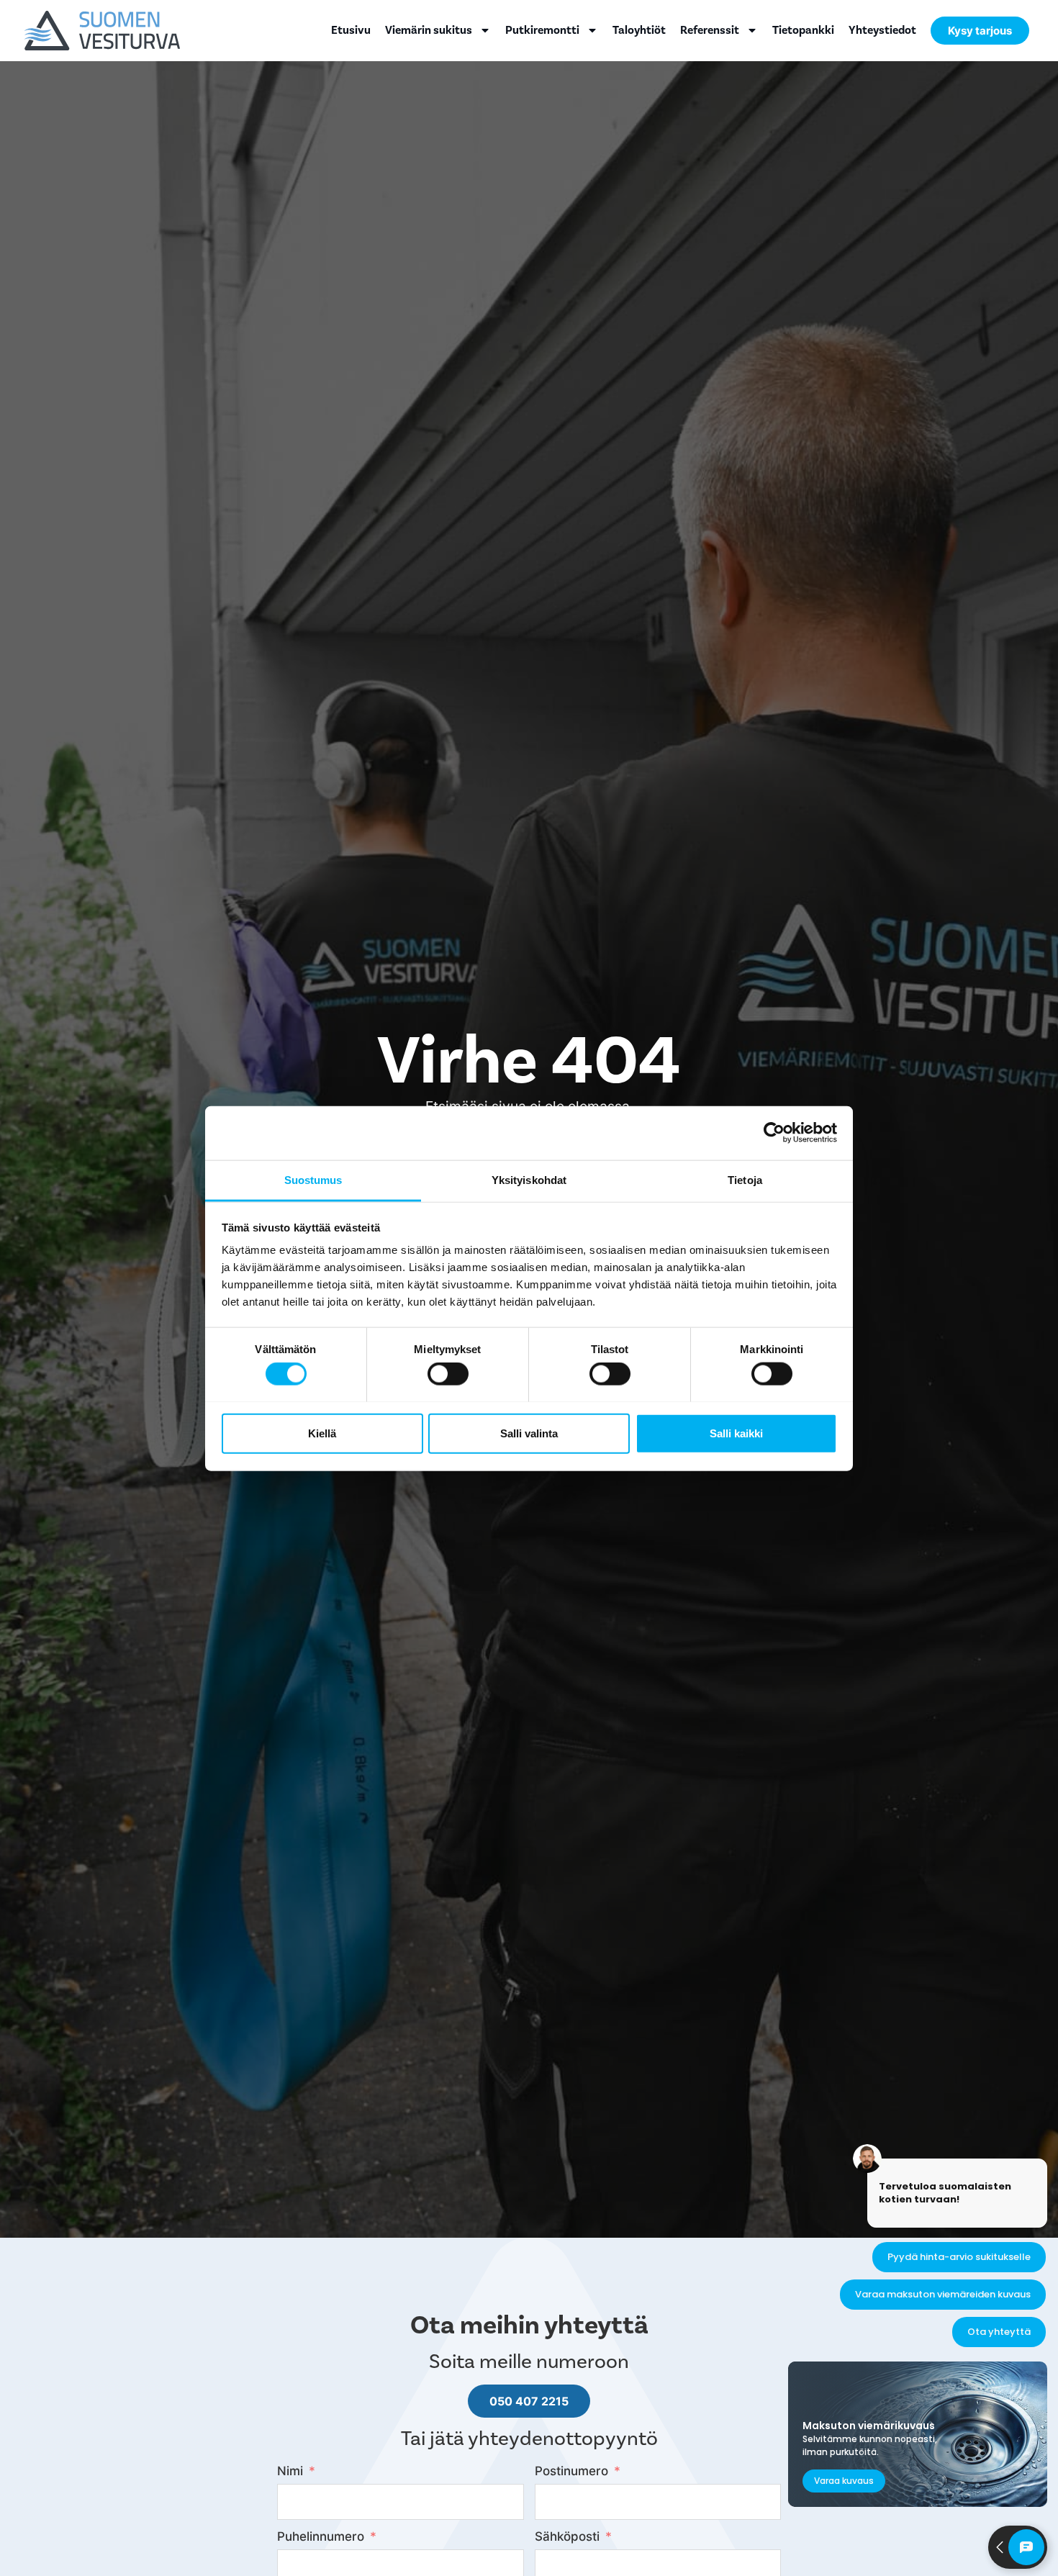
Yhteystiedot (882, 30)
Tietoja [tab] (745, 1179)
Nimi (290, 2471)
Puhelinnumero (321, 2536)
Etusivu (351, 30)
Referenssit (710, 30)
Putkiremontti (542, 30)
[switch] (448, 1373)
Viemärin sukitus (429, 30)
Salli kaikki (736, 1433)
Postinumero (571, 2471)
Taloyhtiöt (639, 30)
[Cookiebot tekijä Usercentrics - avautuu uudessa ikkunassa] (774, 1133)
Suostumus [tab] (313, 1179)
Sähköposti (567, 2536)
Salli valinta (529, 1433)
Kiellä (322, 1433)
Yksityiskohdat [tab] (529, 1179)
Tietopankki (803, 30)
